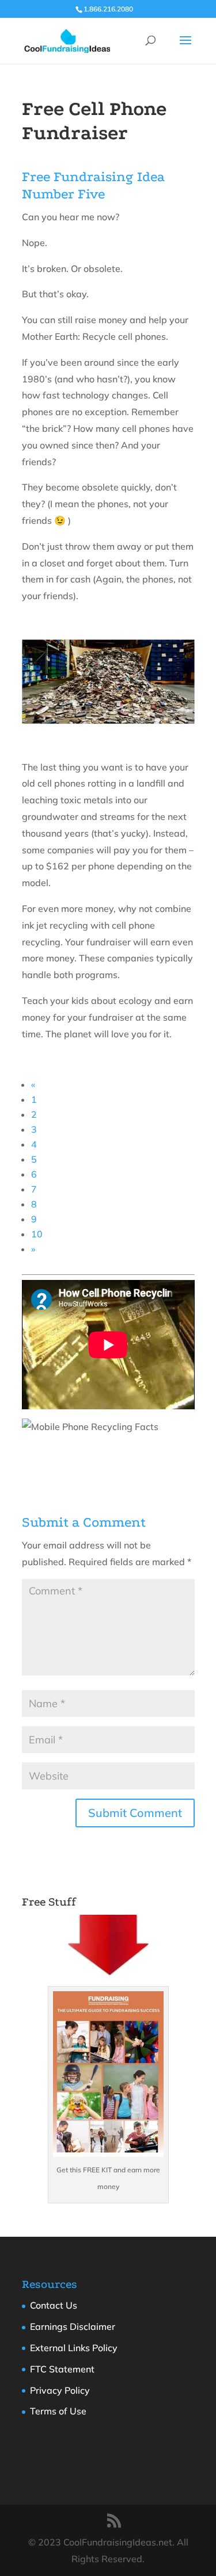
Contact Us (54, 2305)
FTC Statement (62, 2369)
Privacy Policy (60, 2390)
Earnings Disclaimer (73, 2326)
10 (37, 1234)
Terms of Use (58, 2411)
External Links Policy (74, 2348)
